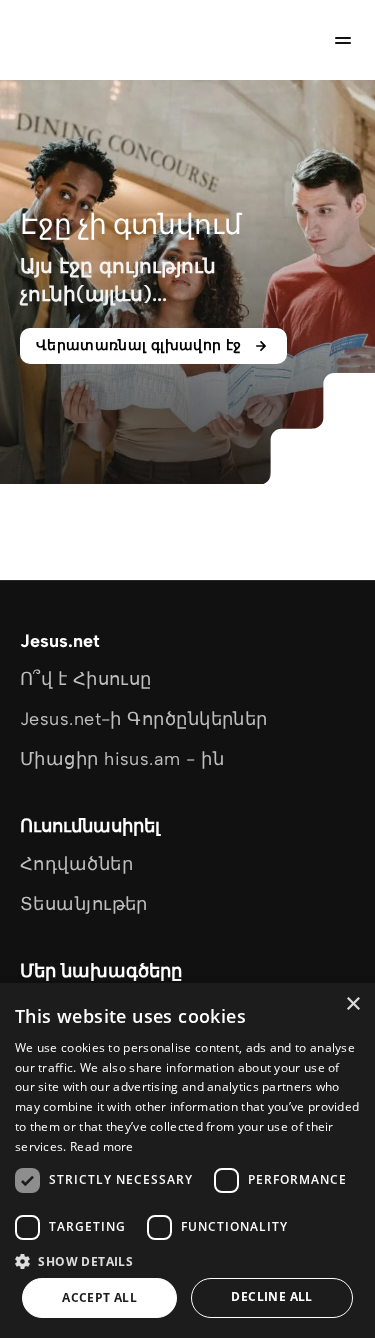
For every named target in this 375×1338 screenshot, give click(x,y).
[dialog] (187, 1160)
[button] (187, 1260)
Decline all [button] (271, 1296)
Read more (102, 1146)
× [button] (352, 1004)
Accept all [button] (99, 1297)
